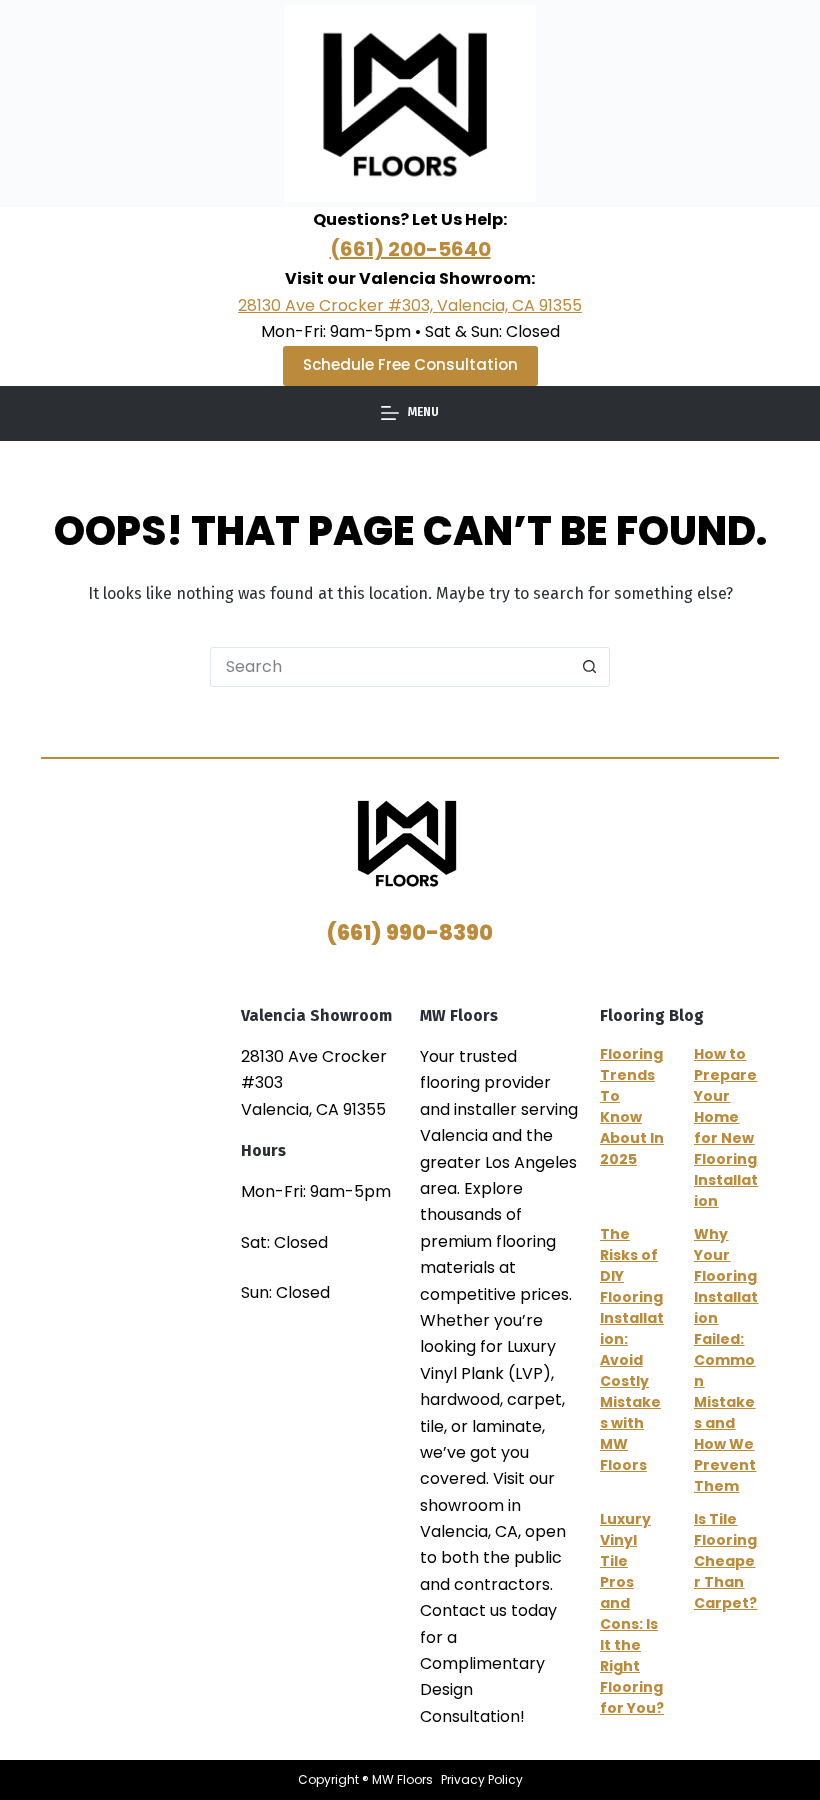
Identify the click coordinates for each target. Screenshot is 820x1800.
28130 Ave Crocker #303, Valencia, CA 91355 (410, 305)
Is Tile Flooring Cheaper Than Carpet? (725, 1561)
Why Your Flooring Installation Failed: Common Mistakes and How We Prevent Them (726, 1360)
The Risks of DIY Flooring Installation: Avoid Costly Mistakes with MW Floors (632, 1349)
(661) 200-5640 (410, 249)
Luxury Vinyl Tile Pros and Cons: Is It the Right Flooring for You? (632, 1613)
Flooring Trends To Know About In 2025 (632, 1106)
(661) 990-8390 (410, 932)
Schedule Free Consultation (410, 364)
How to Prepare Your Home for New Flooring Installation (726, 1127)
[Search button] (590, 667)
